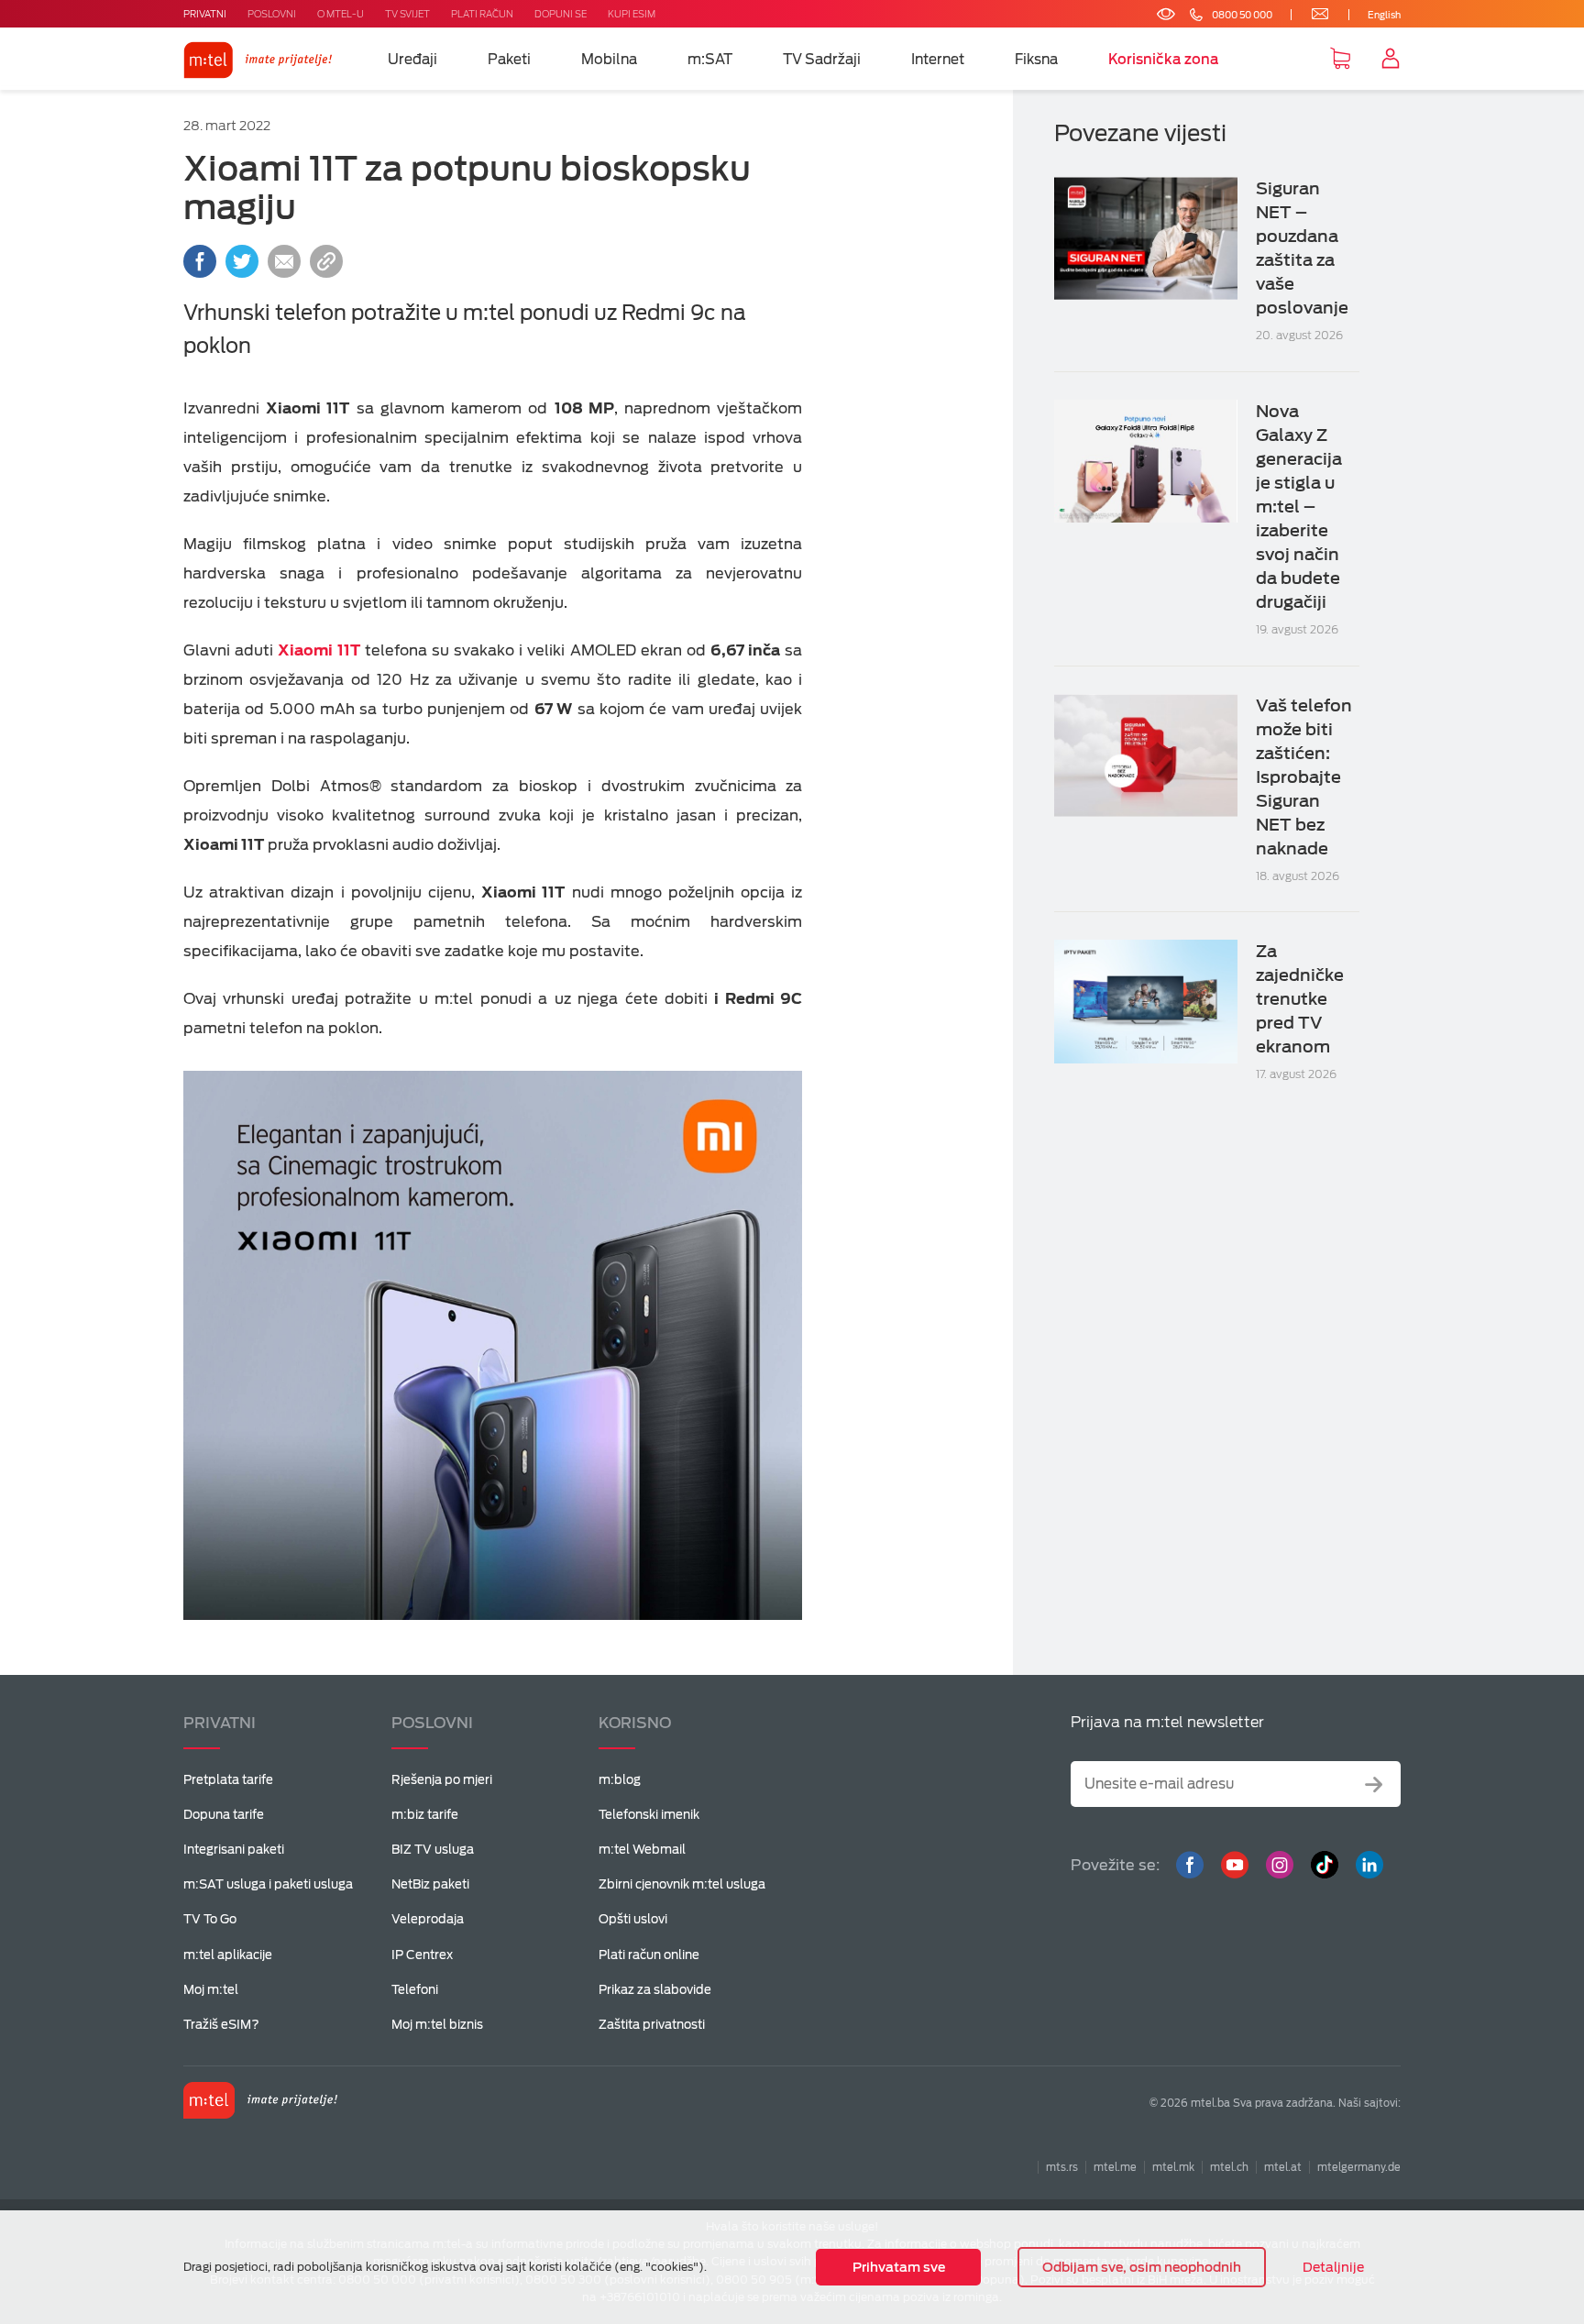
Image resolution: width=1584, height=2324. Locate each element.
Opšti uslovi (633, 1919)
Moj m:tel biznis (437, 2025)
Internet (938, 60)
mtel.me (1115, 2167)
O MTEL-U (341, 14)
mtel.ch (1229, 2167)
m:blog (620, 1780)
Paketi (509, 60)
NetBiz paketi (430, 1884)
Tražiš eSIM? (221, 2025)
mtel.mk (1173, 2167)
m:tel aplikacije (228, 1955)
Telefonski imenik (649, 1815)
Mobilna (609, 60)
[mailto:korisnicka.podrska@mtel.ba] (1309, 15)
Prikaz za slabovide (655, 1990)
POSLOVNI (272, 14)
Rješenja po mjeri (442, 1780)
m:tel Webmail (642, 1850)
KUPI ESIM (632, 14)
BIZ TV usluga (433, 1850)
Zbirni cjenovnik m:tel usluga (682, 1884)
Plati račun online (649, 1955)
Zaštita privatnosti (652, 2025)
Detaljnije (1333, 2267)
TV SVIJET (407, 14)
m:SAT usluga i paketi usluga (268, 1884)
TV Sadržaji (822, 60)
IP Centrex (422, 1955)
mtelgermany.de (1359, 2167)
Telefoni (415, 1990)
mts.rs (1062, 2167)
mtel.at (1283, 2167)
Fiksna (1036, 60)
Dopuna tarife (224, 1815)
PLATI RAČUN (482, 14)
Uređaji (412, 60)
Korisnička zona (1164, 60)
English (1384, 15)
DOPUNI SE (561, 14)
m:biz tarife (425, 1815)
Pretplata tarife (228, 1780)
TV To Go (210, 1919)
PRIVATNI (205, 14)
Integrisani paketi (234, 1850)
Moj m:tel (211, 1990)
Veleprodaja (428, 1919)
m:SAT (710, 60)
